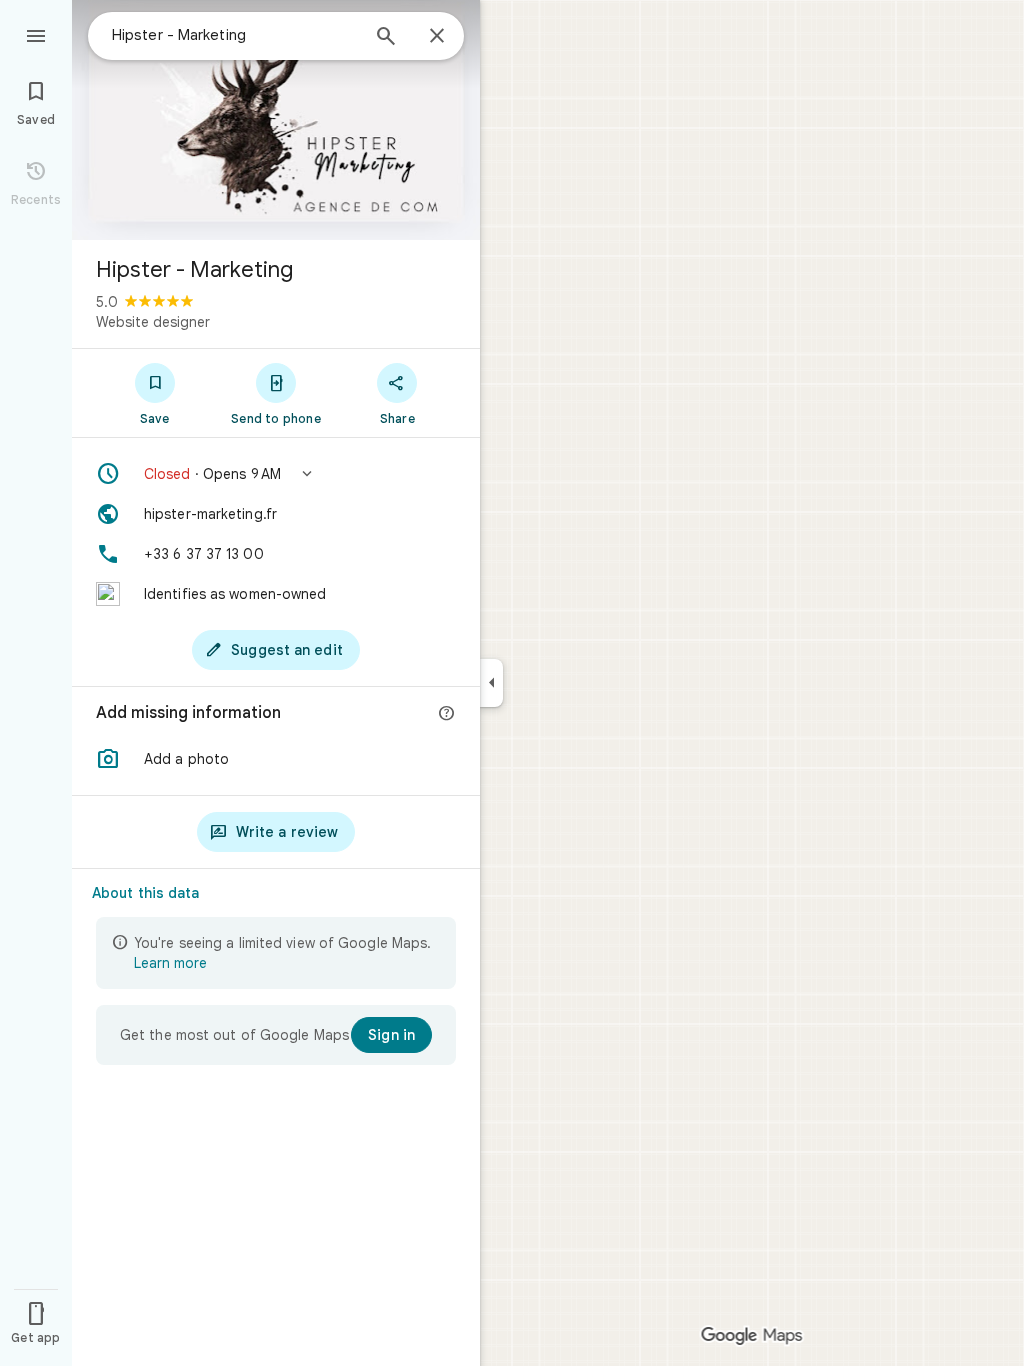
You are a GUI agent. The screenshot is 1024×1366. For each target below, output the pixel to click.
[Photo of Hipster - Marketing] (276, 120)
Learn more (170, 963)
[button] (276, 474)
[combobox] (235, 35)
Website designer (153, 322)
